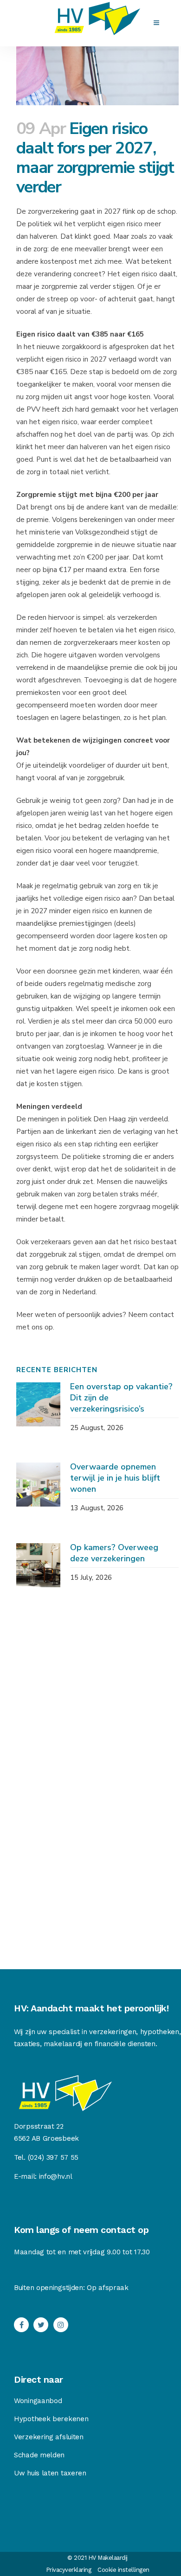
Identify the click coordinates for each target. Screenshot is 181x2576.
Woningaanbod (38, 2401)
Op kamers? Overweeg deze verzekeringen (114, 1553)
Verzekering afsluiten (49, 2437)
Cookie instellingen (123, 2570)
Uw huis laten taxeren (50, 2473)
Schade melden (39, 2455)
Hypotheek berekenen (51, 2419)
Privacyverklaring (69, 2570)
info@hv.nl (56, 2176)
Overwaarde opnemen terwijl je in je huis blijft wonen (115, 1478)
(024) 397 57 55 (53, 2157)
